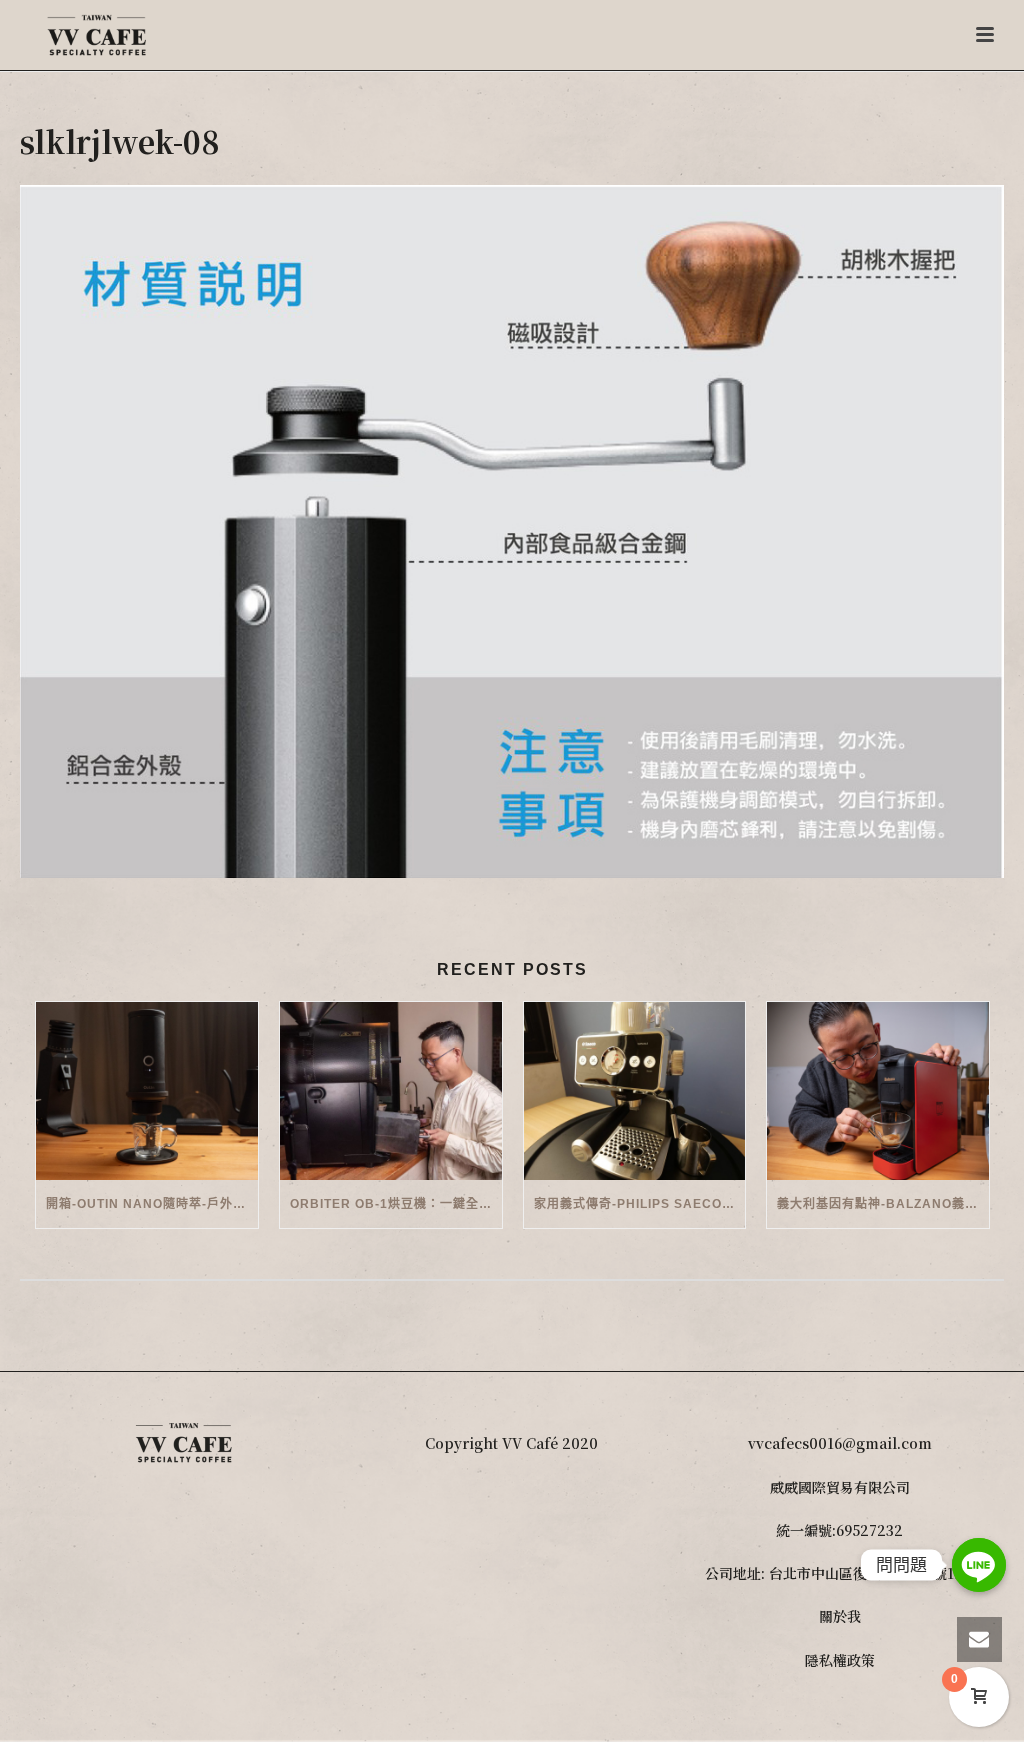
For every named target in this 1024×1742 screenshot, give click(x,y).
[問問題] (979, 1565)
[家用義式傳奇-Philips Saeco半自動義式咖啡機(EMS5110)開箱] (635, 1091)
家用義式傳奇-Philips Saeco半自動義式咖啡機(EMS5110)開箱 (640, 1204)
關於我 (840, 1616)
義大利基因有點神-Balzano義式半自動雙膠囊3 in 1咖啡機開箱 (883, 1204)
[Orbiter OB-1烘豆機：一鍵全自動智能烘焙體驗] (391, 1091)
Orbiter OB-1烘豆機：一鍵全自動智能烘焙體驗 (396, 1204)
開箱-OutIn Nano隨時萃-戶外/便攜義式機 (152, 1204)
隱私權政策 (840, 1660)
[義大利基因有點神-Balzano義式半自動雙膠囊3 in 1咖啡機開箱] (878, 1091)
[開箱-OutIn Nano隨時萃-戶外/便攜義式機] (147, 1091)
